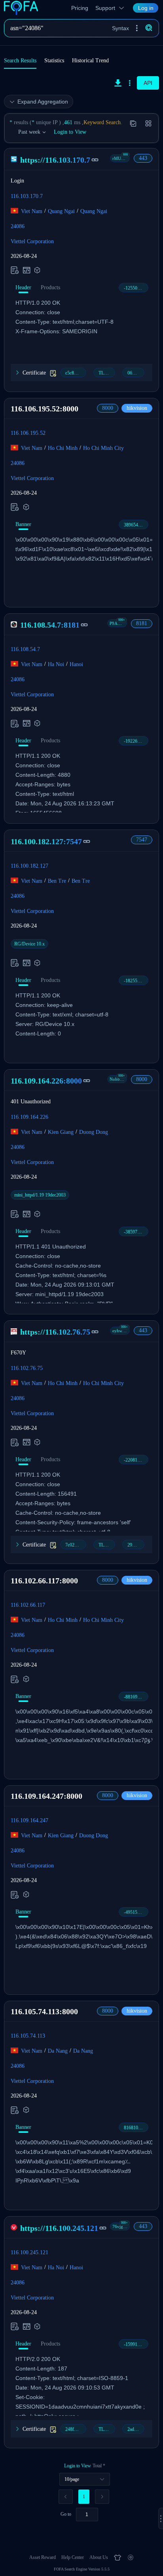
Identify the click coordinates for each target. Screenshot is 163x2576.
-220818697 (135, 1460)
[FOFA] (23, 8)
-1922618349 (136, 741)
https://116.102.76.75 (55, 1332)
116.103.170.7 (27, 196)
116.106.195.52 (28, 433)
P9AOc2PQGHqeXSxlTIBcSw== (118, 623)
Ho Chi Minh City (103, 448)
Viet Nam (32, 211)
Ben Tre (57, 881)
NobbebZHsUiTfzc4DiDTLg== (118, 1079)
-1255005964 (136, 288)
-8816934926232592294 (136, 1697)
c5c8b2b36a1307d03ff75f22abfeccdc (76, 373)
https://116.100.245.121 (59, 2228)
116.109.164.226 (29, 1117)
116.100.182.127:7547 (46, 841)
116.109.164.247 (29, 1820)
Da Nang (58, 2051)
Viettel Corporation (32, 241)
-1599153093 (136, 2344)
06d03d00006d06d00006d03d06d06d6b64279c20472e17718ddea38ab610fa (136, 373)
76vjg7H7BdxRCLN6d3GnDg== (121, 2226)
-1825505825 (136, 981)
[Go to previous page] (66, 2497)
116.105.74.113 (28, 2036)
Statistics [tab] (54, 61)
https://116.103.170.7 (55, 160)
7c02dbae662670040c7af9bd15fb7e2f (76, 1545)
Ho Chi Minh (63, 448)
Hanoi (76, 664)
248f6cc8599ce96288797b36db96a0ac (76, 2429)
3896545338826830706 (136, 525)
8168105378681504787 (136, 2128)
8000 (108, 408)
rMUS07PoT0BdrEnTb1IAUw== (121, 158)
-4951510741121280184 (136, 1912)
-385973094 (135, 1232)
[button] (137, 28)
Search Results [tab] (20, 61)
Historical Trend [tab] (90, 61)
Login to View (70, 132)
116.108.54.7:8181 (50, 625)
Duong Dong (94, 1132)
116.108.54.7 (25, 649)
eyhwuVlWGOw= (121, 1331)
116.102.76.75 (27, 1368)
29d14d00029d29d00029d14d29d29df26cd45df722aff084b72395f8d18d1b (136, 1545)
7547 (142, 840)
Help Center (73, 2557)
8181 (142, 623)
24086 (18, 226)
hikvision (137, 408)
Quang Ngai (61, 211)
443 (143, 158)
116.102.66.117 (28, 1605)
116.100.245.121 (29, 2252)
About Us (99, 2557)
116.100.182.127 (29, 865)
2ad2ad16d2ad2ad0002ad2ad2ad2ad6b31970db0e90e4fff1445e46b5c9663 (136, 2429)
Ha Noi (56, 664)
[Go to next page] (102, 2497)
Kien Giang (61, 1132)
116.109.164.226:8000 (46, 1081)
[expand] (161, 2518)
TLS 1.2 (106, 373)
